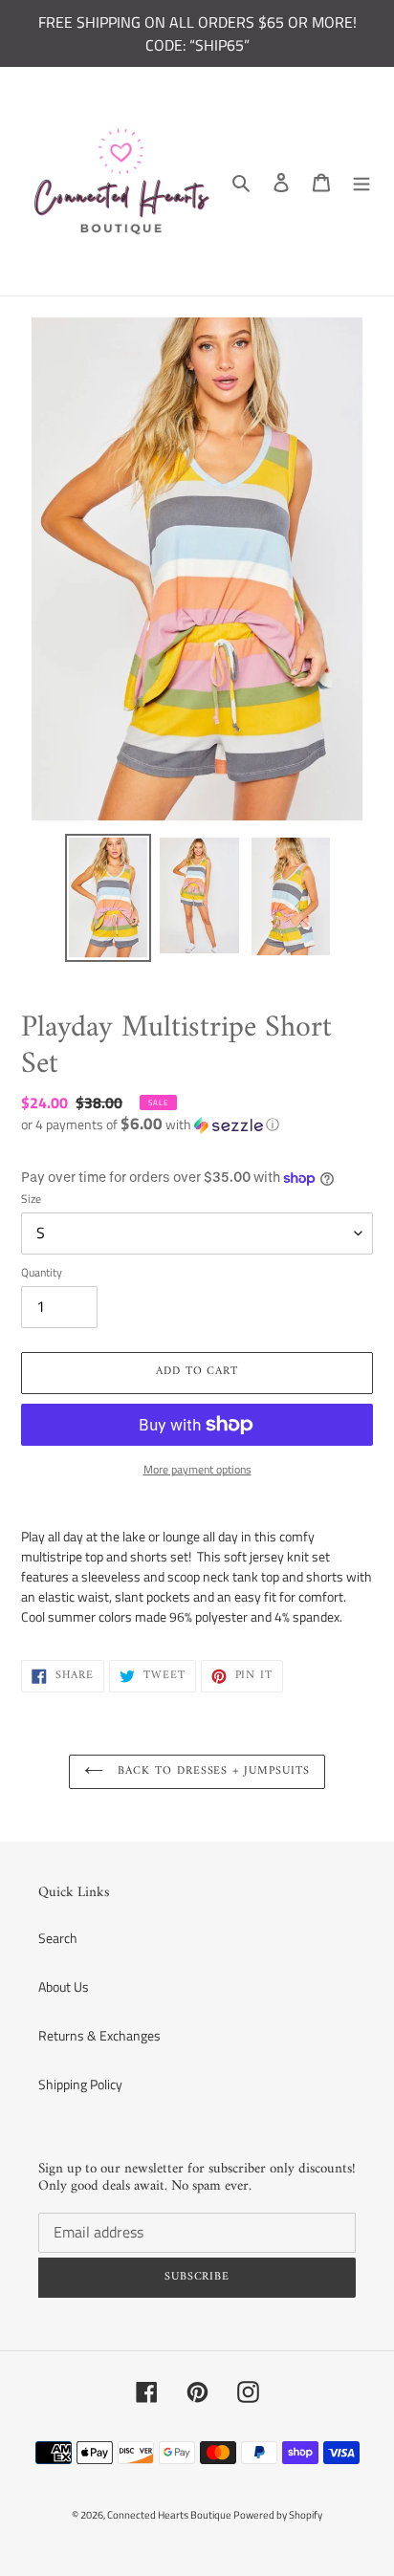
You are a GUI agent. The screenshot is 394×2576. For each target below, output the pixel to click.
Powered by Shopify (278, 2515)
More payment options (197, 1470)
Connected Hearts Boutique (170, 2515)
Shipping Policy (80, 2084)
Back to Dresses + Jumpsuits (211, 1771)
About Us (64, 1987)
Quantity (42, 1273)
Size (31, 1199)
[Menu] (361, 181)
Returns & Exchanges (99, 2035)
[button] (150, 1124)
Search (58, 1938)
